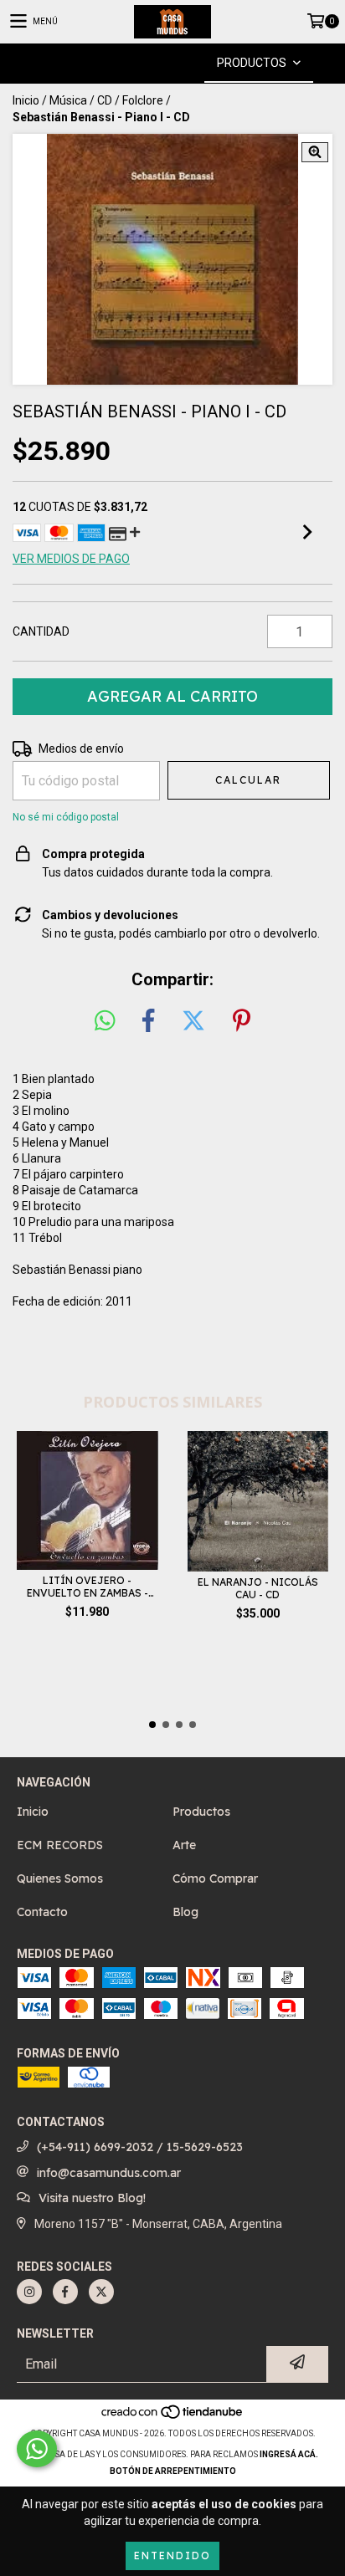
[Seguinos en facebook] (65, 2292)
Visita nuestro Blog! (92, 2198)
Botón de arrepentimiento (173, 2471)
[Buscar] (147, 63)
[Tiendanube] (173, 2417)
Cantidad (41, 631)
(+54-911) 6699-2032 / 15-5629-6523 (140, 2147)
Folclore (143, 100)
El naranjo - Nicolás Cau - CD (258, 1588)
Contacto (42, 1912)
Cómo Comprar (215, 1878)
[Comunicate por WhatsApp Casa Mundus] (37, 2449)
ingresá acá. (289, 2454)
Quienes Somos (60, 1878)
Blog (185, 1912)
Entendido (172, 2556)
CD (105, 100)
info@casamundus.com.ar (109, 2173)
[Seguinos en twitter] (101, 2292)
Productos (201, 1812)
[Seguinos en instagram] (29, 2292)
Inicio (26, 100)
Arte (184, 1845)
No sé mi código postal (66, 817)
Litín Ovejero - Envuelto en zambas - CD (88, 1587)
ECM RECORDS (60, 1845)
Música (68, 100)
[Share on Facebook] (148, 1021)
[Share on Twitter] (193, 1021)
